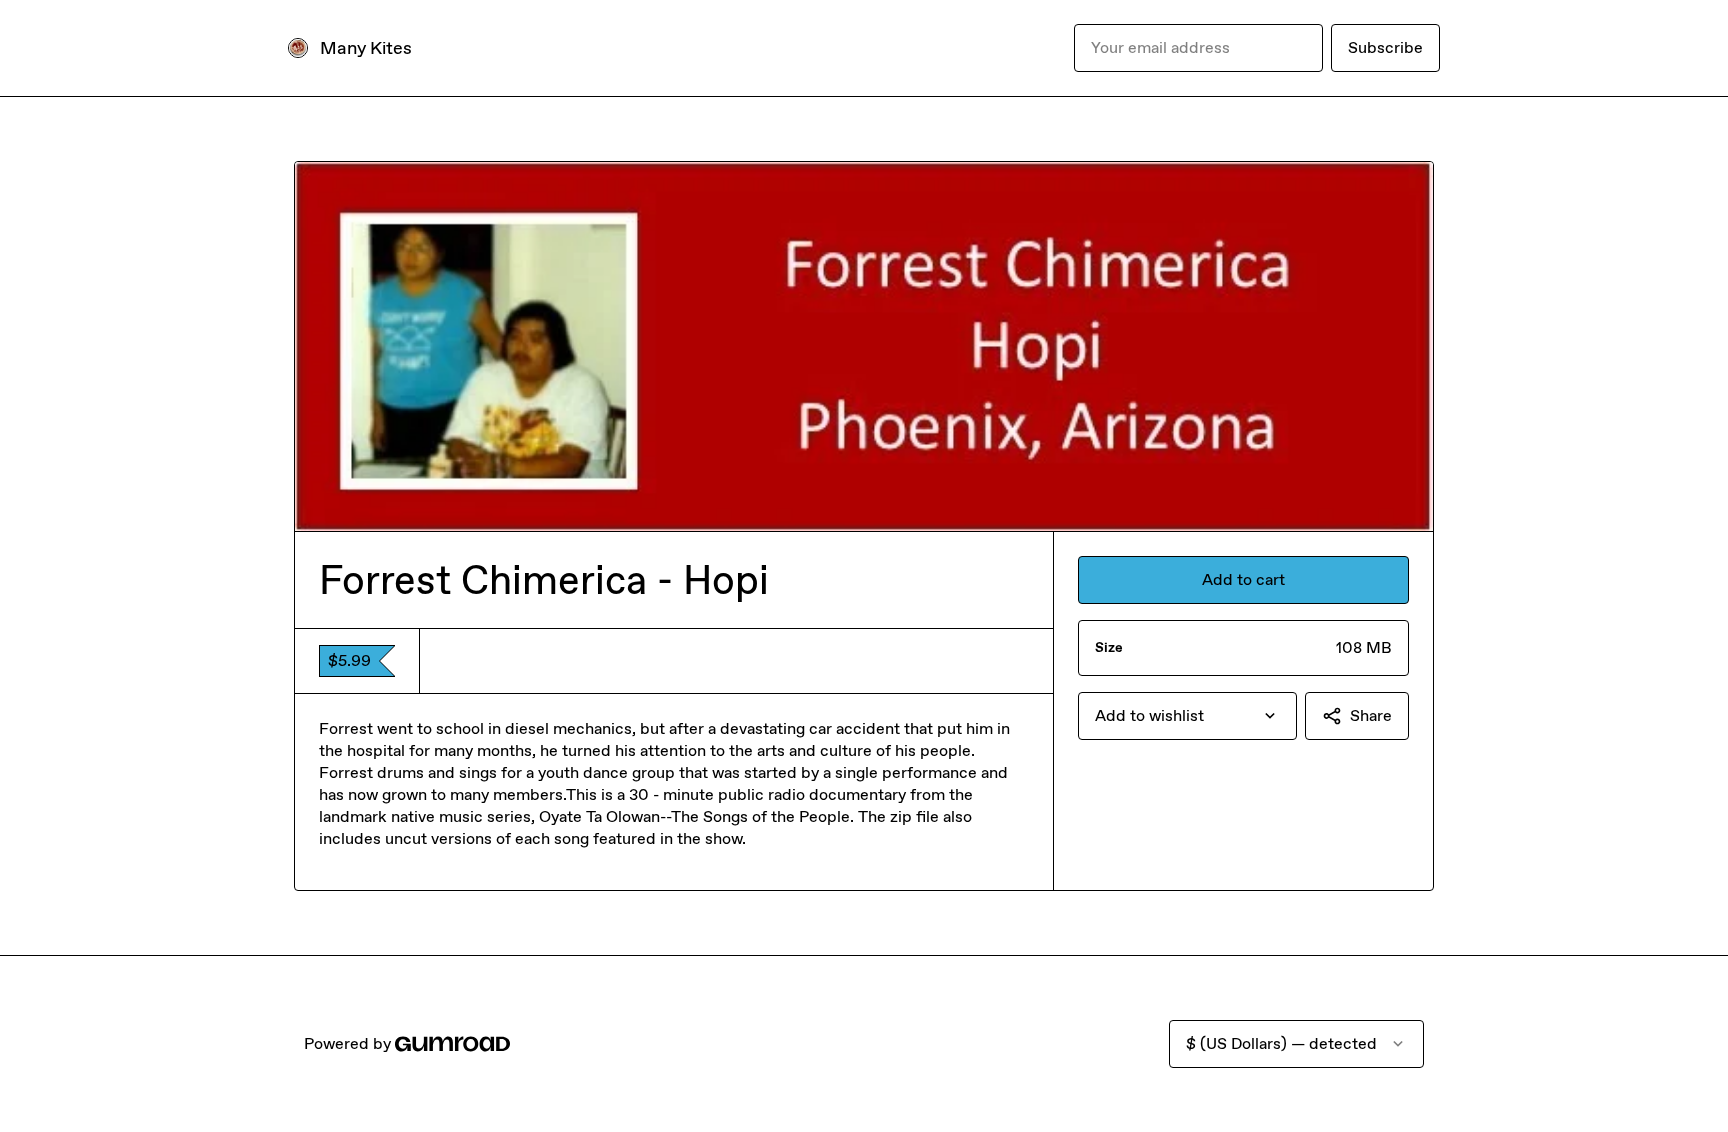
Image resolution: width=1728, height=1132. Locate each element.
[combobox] (1187, 716)
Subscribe (1385, 47)
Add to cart (1243, 579)
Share (1371, 715)
